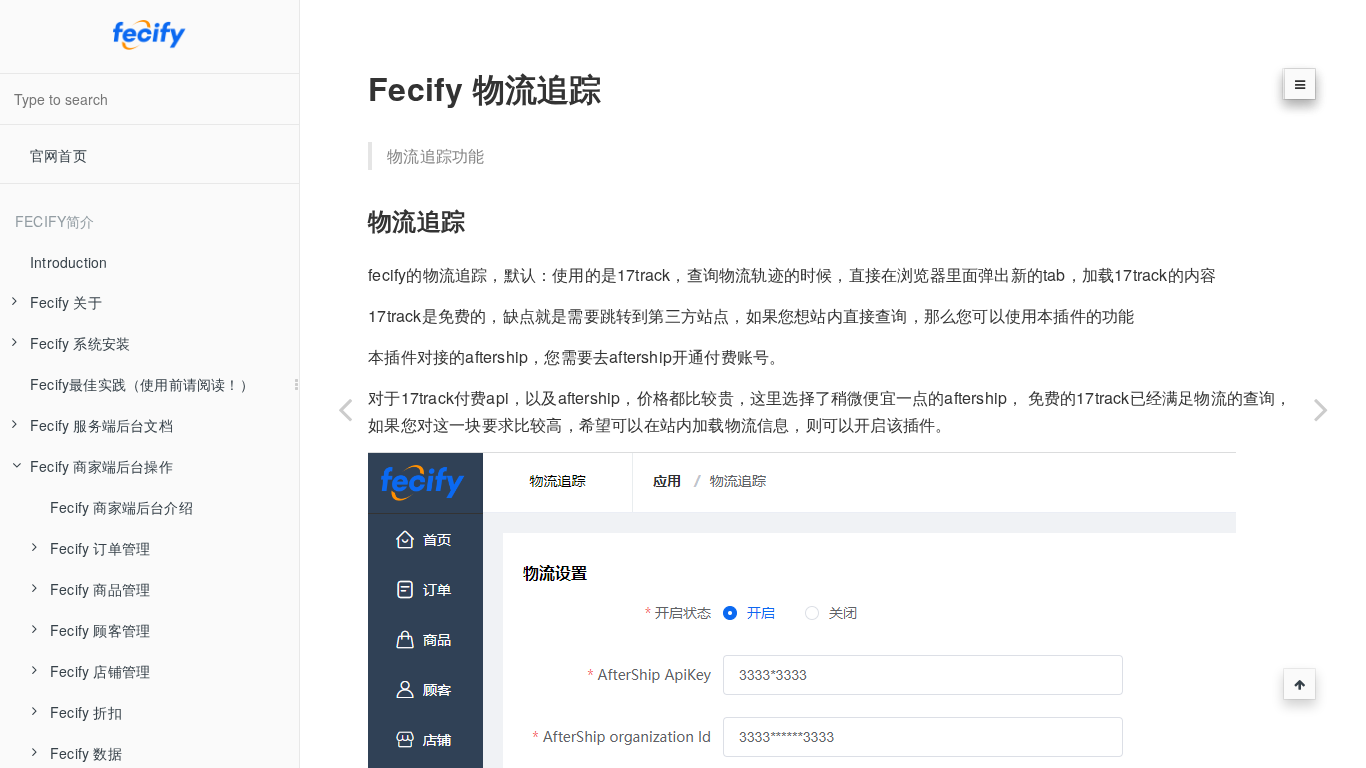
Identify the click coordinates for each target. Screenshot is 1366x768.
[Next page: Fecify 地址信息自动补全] (1321, 409)
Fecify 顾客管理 (100, 630)
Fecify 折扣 (86, 712)
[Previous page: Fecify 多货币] (345, 409)
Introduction (68, 262)
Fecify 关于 (66, 302)
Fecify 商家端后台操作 (101, 466)
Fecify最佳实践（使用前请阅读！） (142, 384)
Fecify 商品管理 (100, 589)
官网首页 (58, 155)
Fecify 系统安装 (80, 343)
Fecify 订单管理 (100, 548)
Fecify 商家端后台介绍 (121, 507)
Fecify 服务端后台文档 (101, 425)
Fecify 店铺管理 (100, 671)
